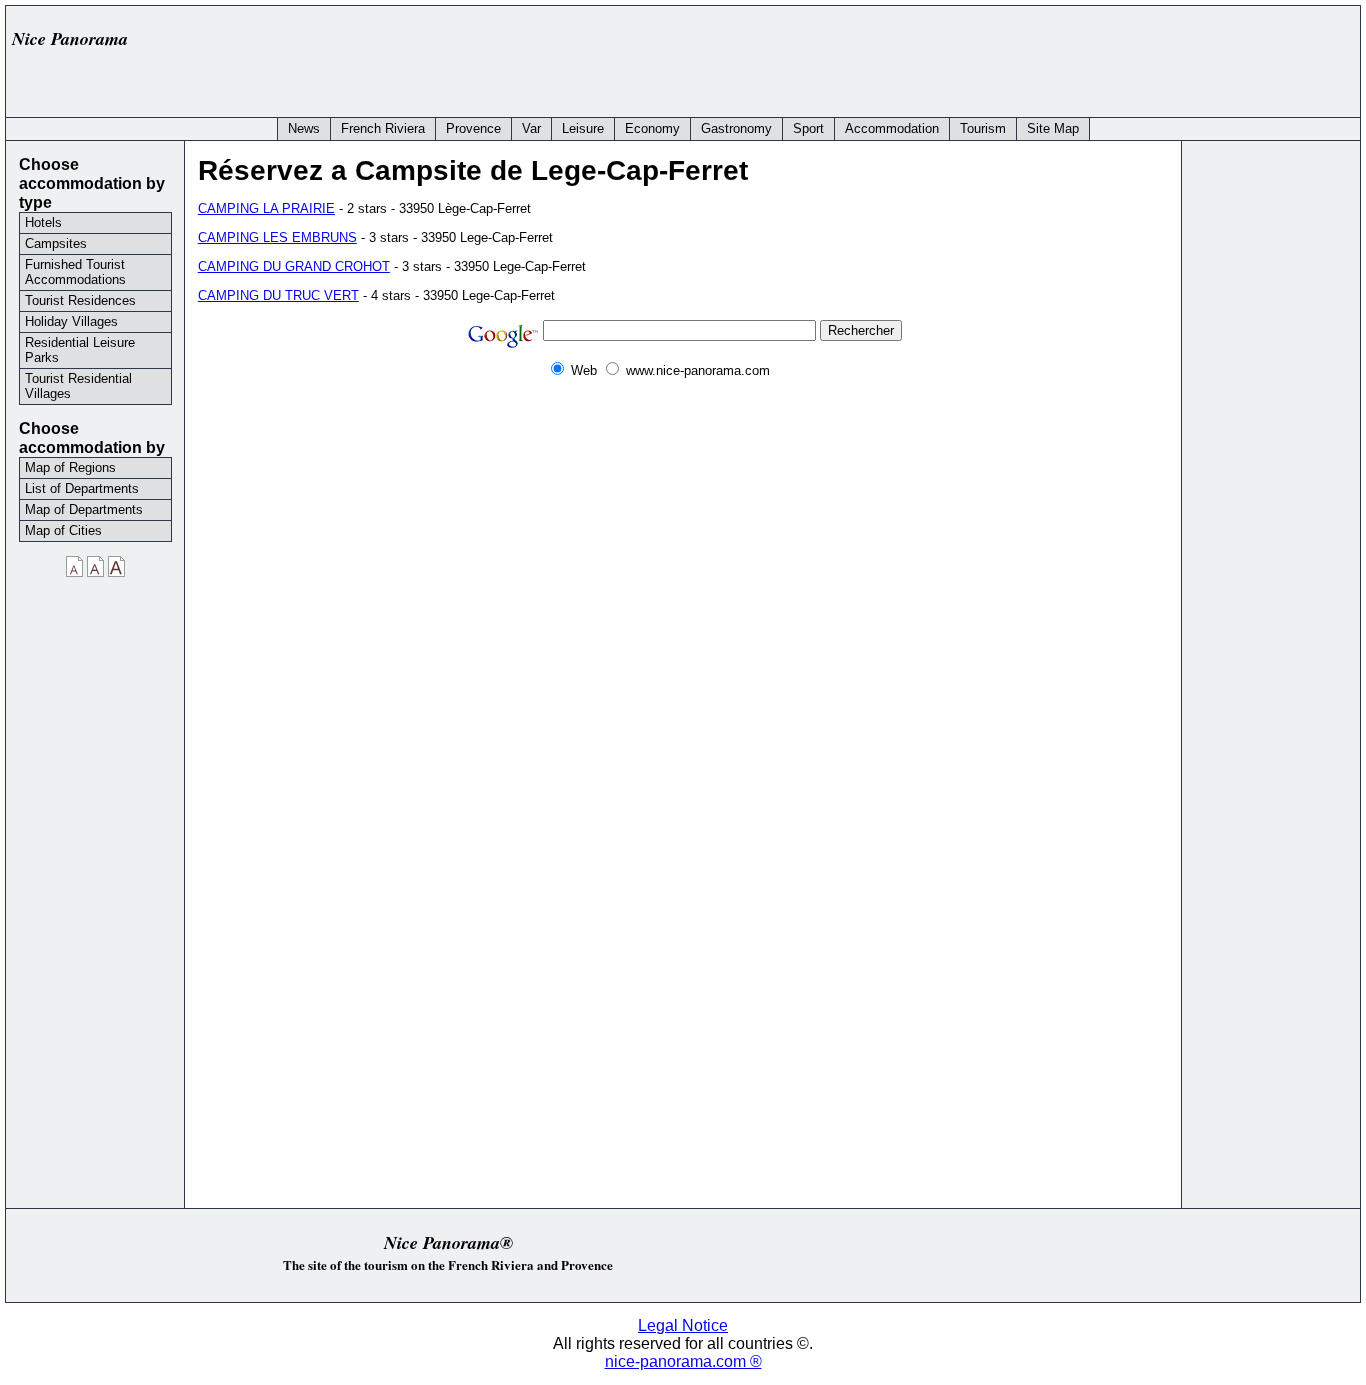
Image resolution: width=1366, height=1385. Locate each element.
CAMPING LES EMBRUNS (277, 237)
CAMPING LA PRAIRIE (266, 208)
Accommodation (892, 128)
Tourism (983, 128)
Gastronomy (736, 128)
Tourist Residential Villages (78, 386)
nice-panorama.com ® (683, 1361)
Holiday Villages (71, 321)
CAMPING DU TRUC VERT (278, 295)
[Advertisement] (988, 57)
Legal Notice (683, 1325)
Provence (473, 128)
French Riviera (383, 128)
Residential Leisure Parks (80, 350)
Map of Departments (84, 509)
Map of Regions (70, 467)
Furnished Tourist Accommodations (75, 272)
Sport (808, 128)
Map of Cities (63, 530)
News (304, 128)
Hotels (43, 222)
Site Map (1053, 128)
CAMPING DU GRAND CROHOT (294, 266)
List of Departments (82, 488)
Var (531, 128)
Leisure (583, 128)
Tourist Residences (80, 300)
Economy (652, 128)
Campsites (56, 243)
